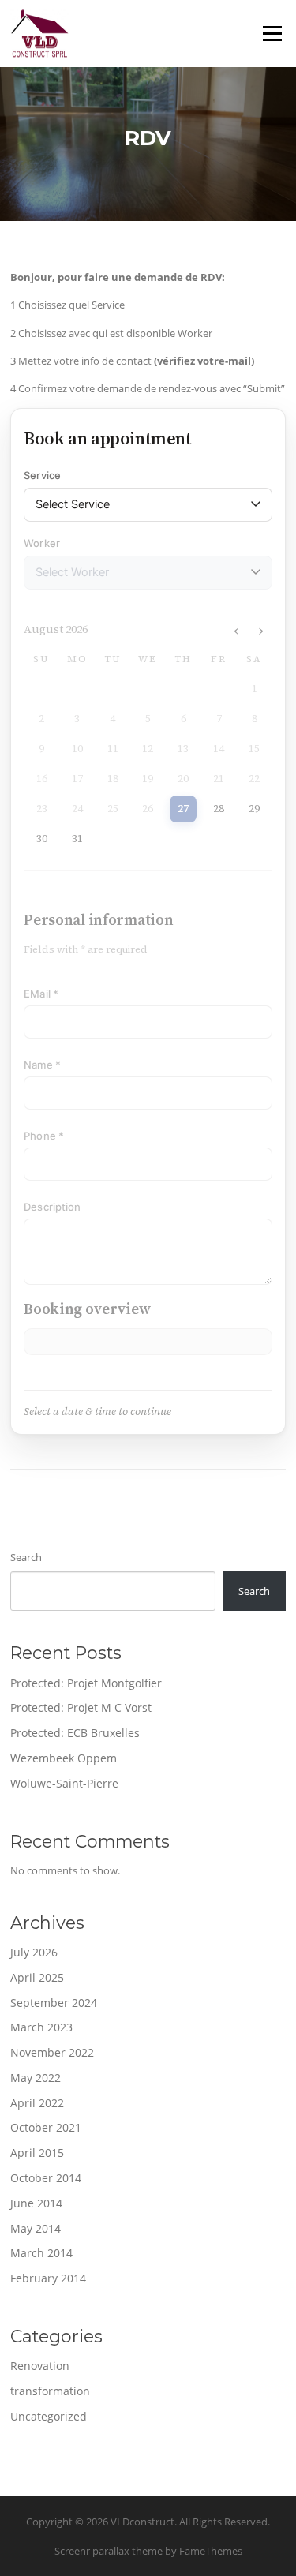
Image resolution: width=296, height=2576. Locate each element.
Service (42, 475)
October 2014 (46, 2178)
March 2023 (41, 2027)
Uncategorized (49, 2416)
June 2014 (36, 2203)
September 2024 (54, 2003)
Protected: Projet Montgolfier (86, 1683)
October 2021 (46, 2127)
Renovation (40, 2366)
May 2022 (36, 2078)
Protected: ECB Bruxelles (75, 1733)
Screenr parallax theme (109, 2551)
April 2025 (37, 1977)
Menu (272, 33)
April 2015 (37, 2153)
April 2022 (37, 2103)
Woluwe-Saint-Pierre (64, 1783)
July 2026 (34, 1952)
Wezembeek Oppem (64, 1758)
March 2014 (41, 2253)
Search (26, 1557)
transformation (50, 2391)
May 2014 (36, 2228)
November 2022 (52, 2052)
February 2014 (48, 2278)
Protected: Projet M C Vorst (81, 1707)
